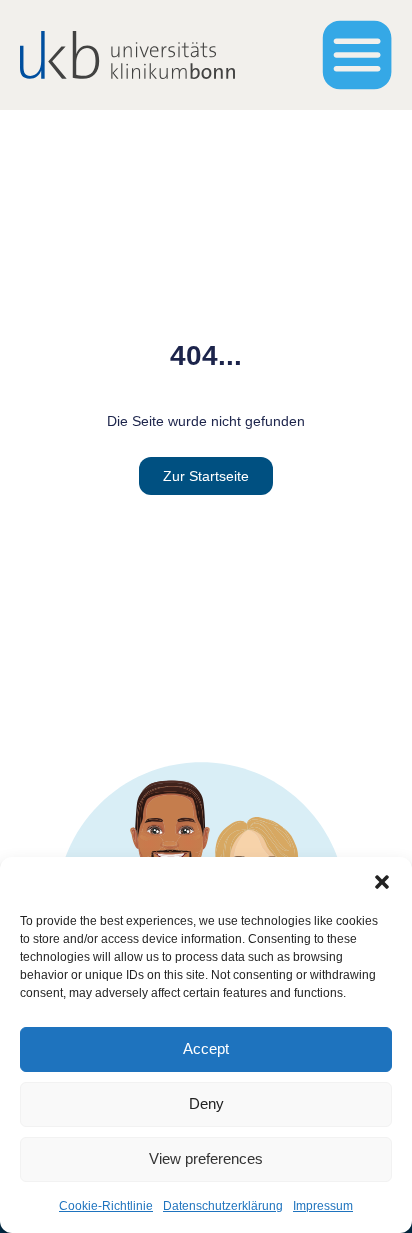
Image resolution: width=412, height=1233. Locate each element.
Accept (206, 1048)
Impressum (323, 1206)
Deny (206, 1103)
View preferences (206, 1158)
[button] (382, 882)
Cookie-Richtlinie (106, 1206)
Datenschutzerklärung (223, 1206)
